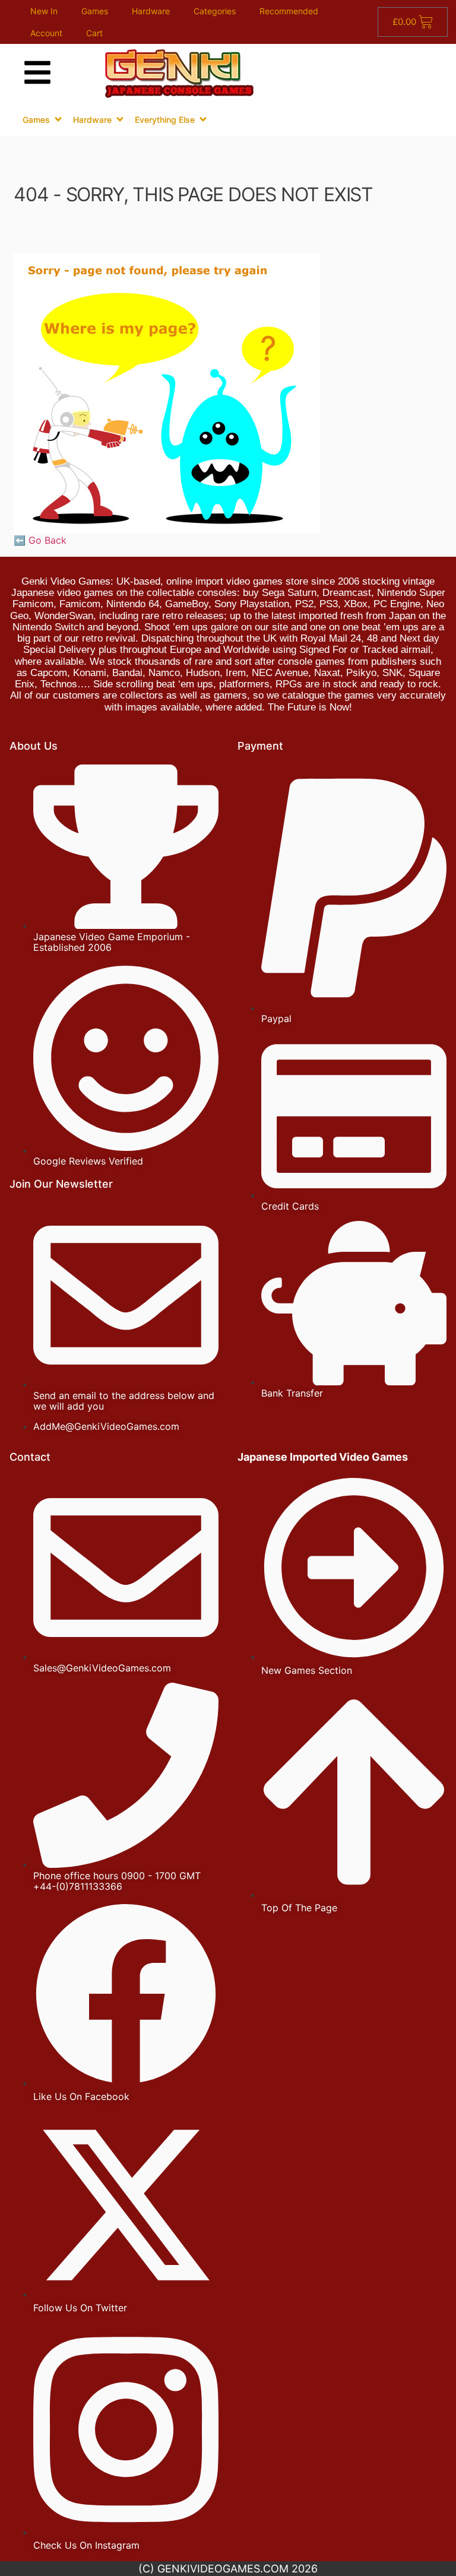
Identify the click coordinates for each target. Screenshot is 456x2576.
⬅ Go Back (40, 540)
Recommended (289, 11)
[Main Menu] (37, 72)
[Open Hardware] (120, 119)
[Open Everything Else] (203, 119)
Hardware (151, 11)
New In (44, 11)
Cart (94, 33)
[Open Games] (58, 119)
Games (95, 11)
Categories (215, 11)
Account (46, 33)
